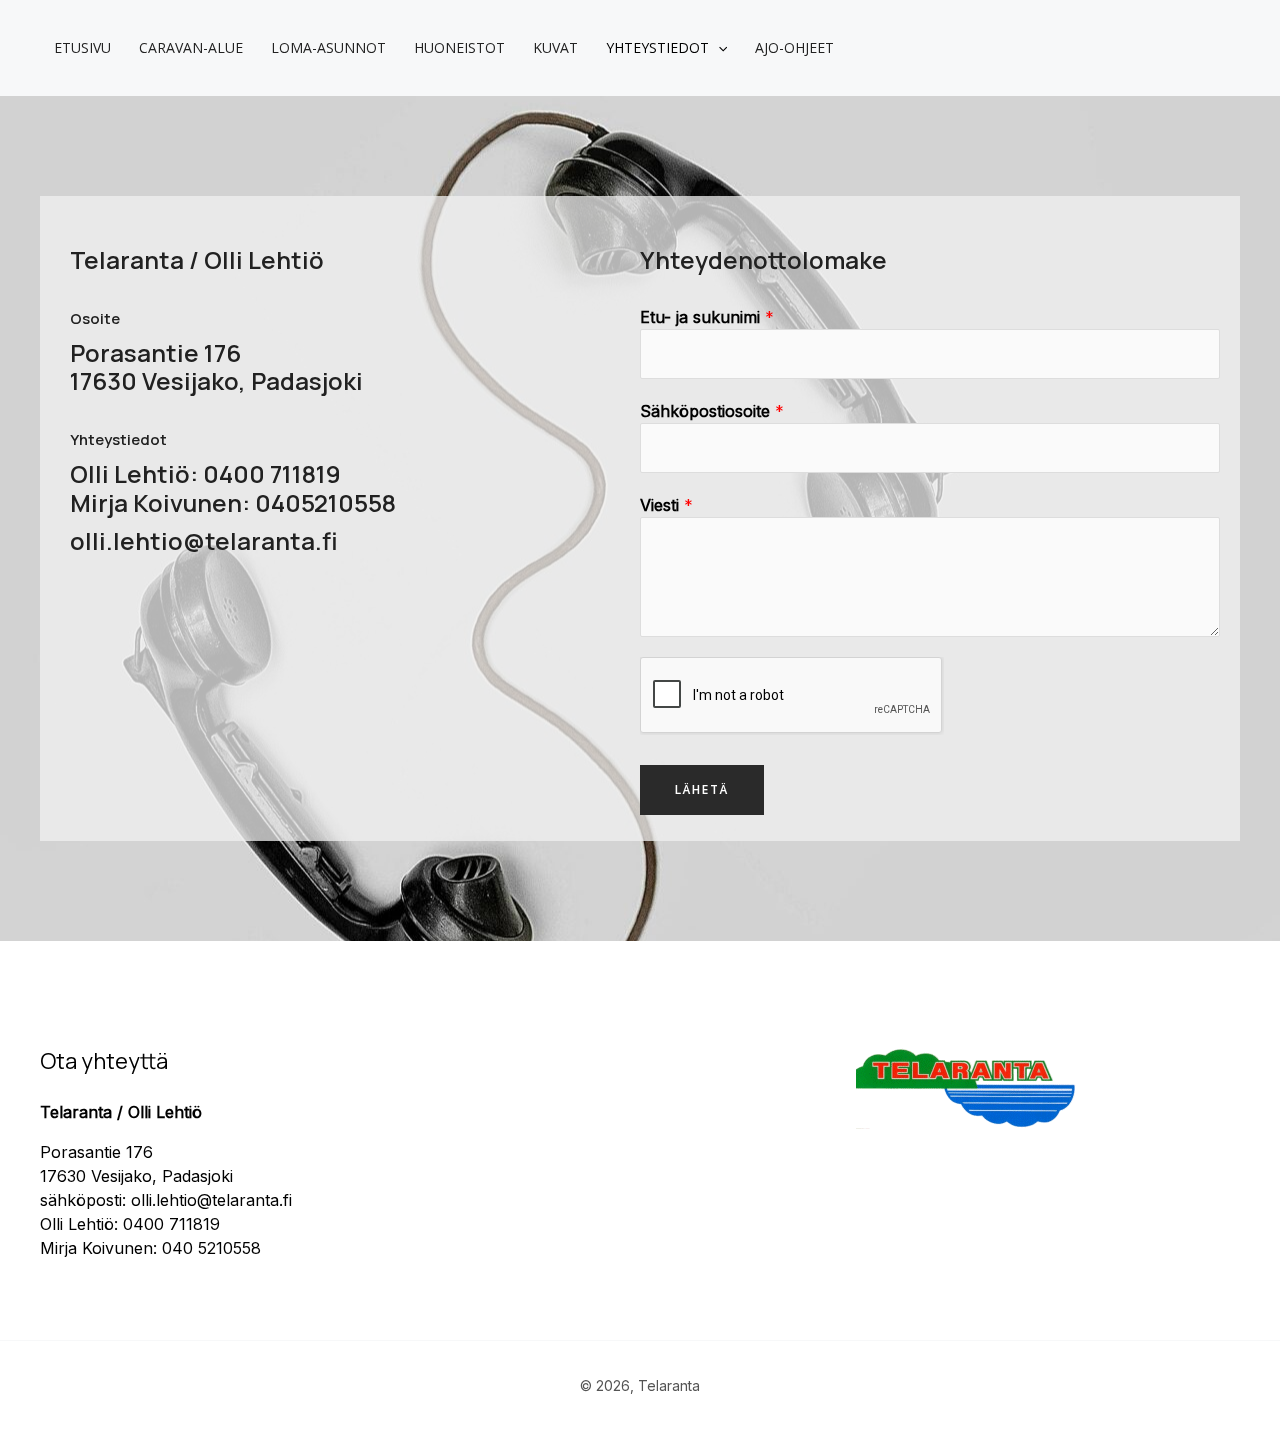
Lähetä (702, 789)
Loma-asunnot (328, 47)
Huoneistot (459, 47)
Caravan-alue (191, 47)
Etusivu (82, 47)
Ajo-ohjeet (794, 47)
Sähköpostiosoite (712, 411)
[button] (718, 48)
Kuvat (555, 47)
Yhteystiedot (657, 47)
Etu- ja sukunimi (707, 317)
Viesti (666, 505)
